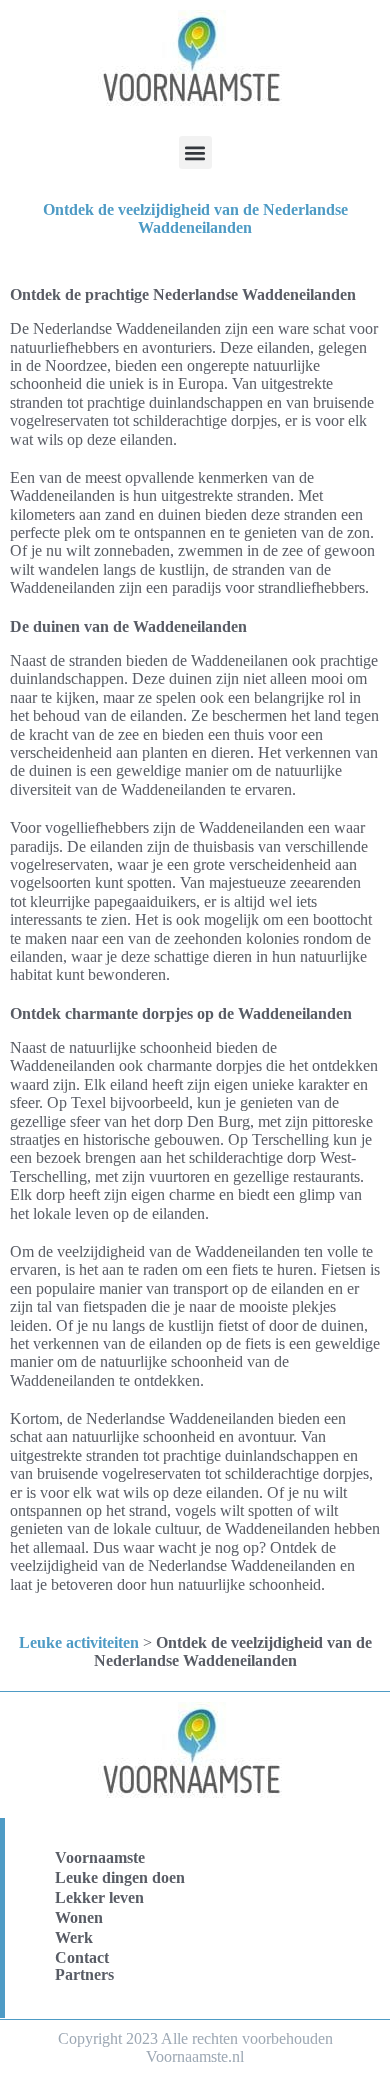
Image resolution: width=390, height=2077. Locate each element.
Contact (82, 1957)
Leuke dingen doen (120, 1877)
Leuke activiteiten (79, 1642)
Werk (74, 1937)
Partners (84, 1974)
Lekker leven (99, 1897)
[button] (195, 152)
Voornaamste (100, 1857)
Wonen (79, 1917)
